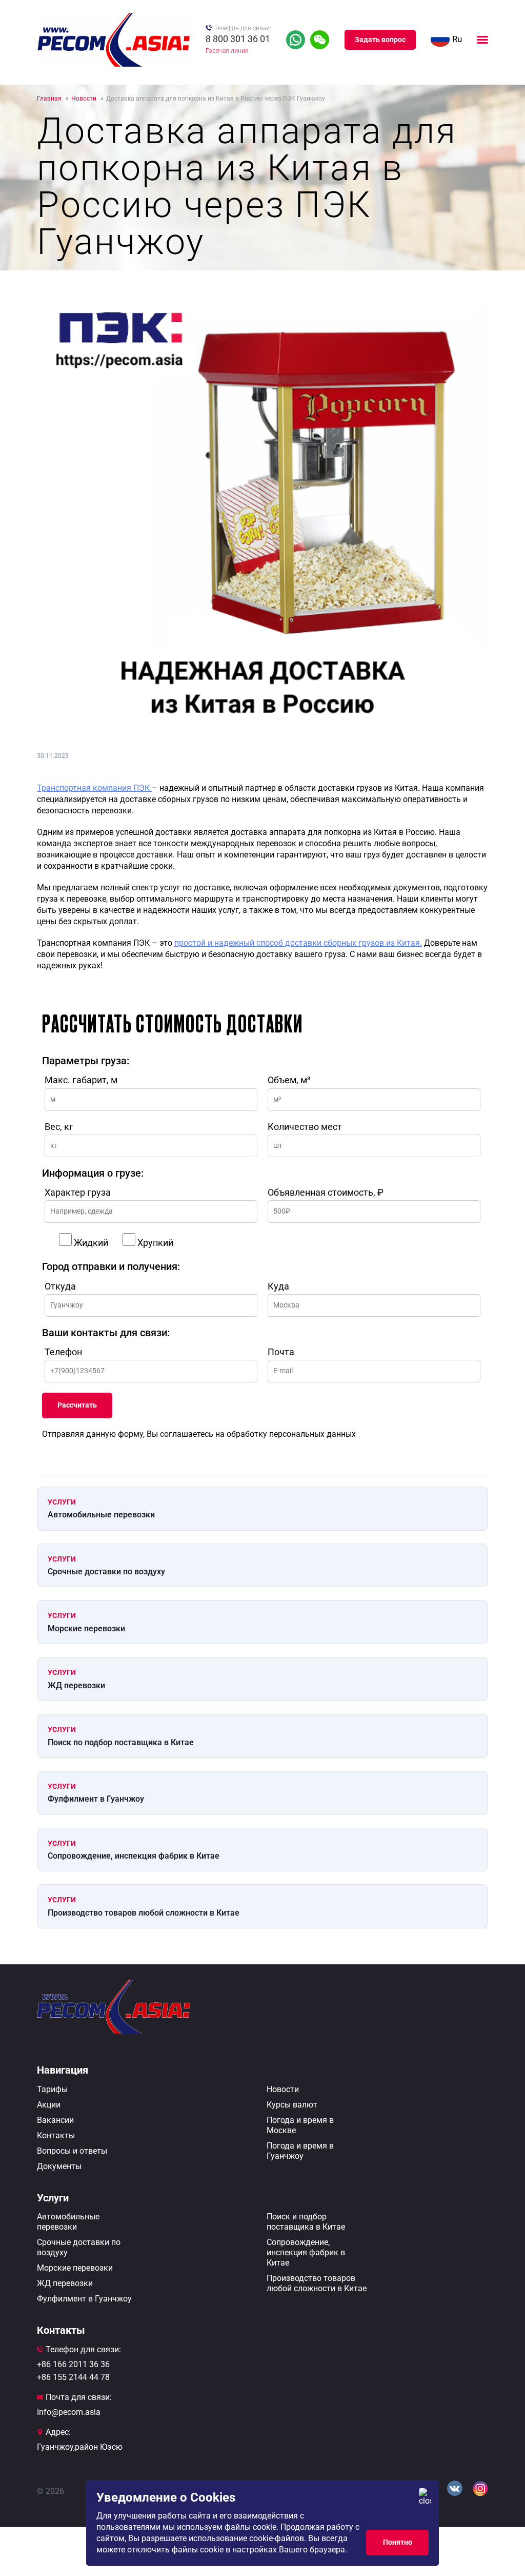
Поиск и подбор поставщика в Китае (306, 2222)
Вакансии (55, 2120)
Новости (283, 2089)
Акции (49, 2105)
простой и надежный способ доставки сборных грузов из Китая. (298, 943)
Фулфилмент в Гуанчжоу (96, 1799)
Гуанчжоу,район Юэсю (80, 2447)
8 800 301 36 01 (238, 39)
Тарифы (52, 2089)
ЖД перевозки (76, 1685)
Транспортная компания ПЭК (94, 788)
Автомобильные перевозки (101, 1515)
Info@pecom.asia (69, 2412)
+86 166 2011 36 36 (73, 2364)
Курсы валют (292, 2105)
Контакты (56, 2135)
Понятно (398, 2542)
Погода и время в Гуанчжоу (300, 2151)
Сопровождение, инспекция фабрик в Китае (134, 1856)
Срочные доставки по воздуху (106, 1572)
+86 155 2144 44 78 (73, 2377)
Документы (59, 2166)
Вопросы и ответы (72, 2151)
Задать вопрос (380, 40)
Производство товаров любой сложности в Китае (144, 1913)
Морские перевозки (86, 1628)
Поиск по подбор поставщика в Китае (121, 1742)
